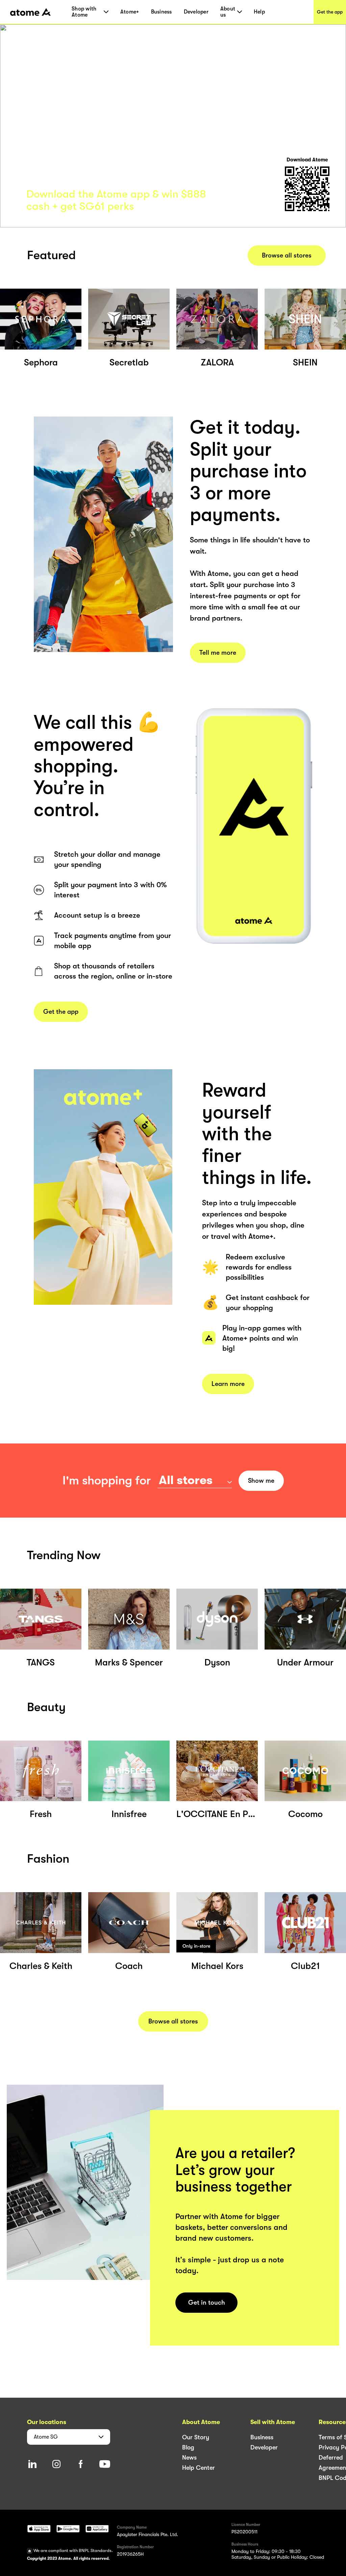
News (189, 2458)
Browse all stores (287, 255)
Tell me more (218, 653)
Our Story (196, 2437)
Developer (196, 12)
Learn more (228, 1384)
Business (162, 12)
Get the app (330, 12)
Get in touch (207, 2303)
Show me (261, 1481)
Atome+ (130, 12)
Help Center (199, 2468)
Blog (188, 2447)
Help (259, 12)
